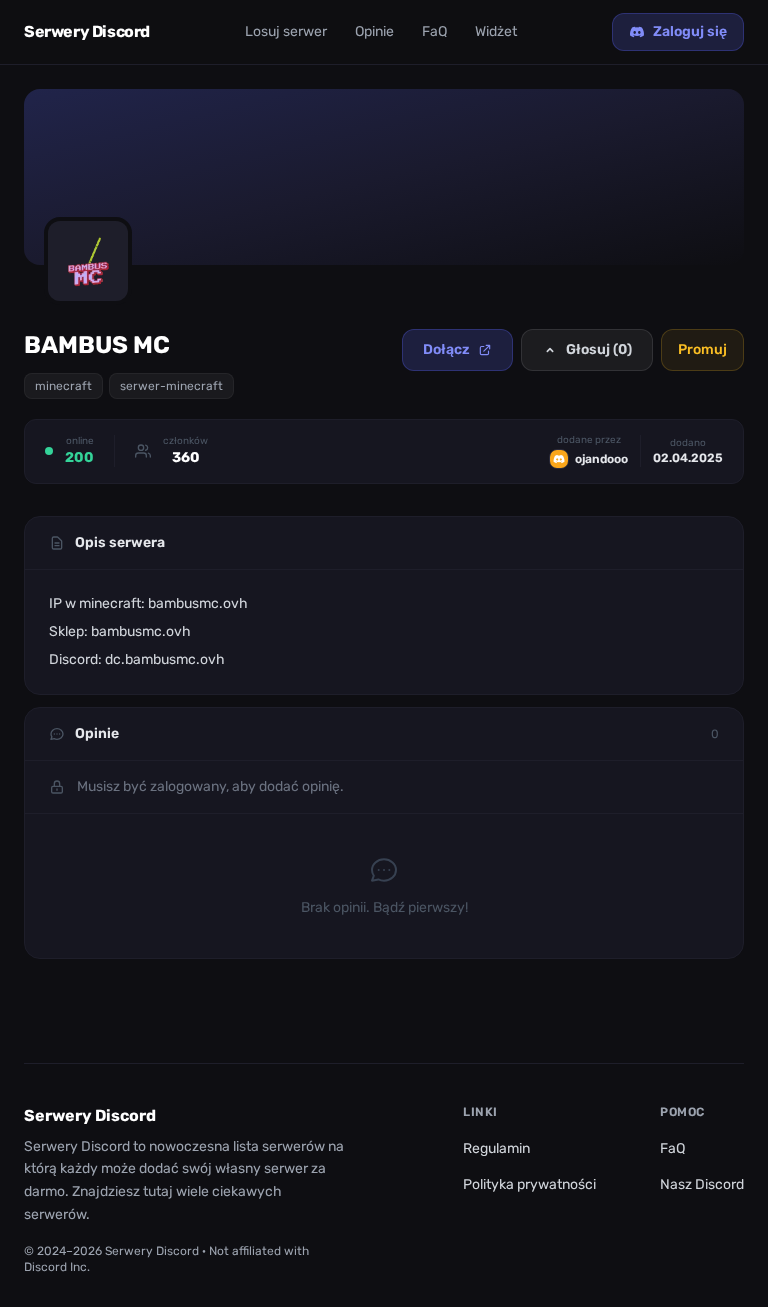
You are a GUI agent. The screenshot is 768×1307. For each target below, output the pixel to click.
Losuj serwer (286, 31)
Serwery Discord (87, 31)
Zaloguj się (690, 31)
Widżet (496, 31)
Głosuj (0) (599, 349)
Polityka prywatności (529, 1184)
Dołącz (446, 349)
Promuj (702, 349)
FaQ (434, 31)
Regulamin (496, 1148)
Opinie (374, 31)
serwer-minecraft (171, 386)
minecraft (63, 386)
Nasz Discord (702, 1184)
